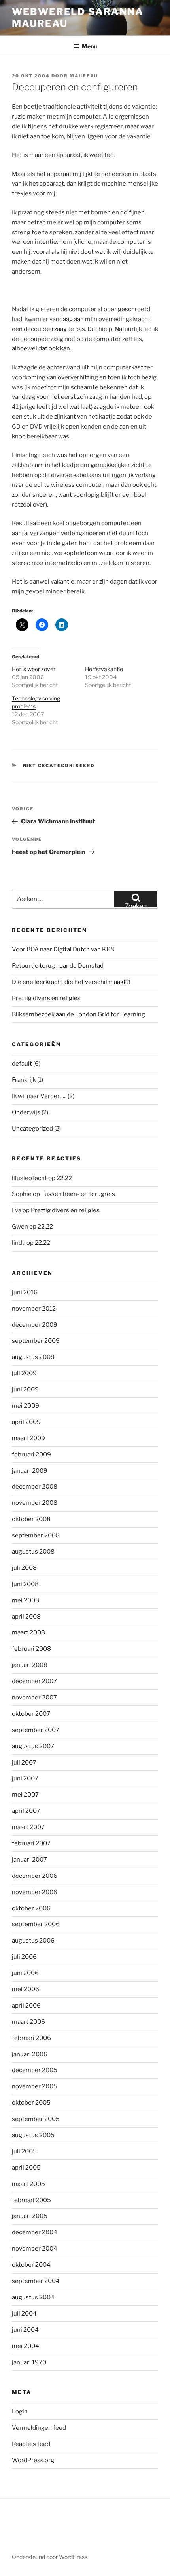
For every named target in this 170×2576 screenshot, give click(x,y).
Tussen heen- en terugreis (78, 1194)
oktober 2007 (31, 1714)
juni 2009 (25, 1389)
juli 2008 (24, 1568)
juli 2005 (24, 2151)
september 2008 (36, 1535)
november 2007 (34, 1698)
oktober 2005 (31, 2103)
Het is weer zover (34, 669)
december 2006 (35, 1876)
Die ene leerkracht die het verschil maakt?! (71, 982)
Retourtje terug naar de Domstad (58, 966)
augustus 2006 (33, 1941)
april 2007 (26, 1811)
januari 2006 (30, 2054)
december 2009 (35, 1325)
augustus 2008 (33, 1552)
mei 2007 (25, 1795)
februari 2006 (31, 2038)
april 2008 (26, 1617)
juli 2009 (24, 1373)
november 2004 (35, 2249)
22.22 (64, 1178)
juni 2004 (25, 2330)
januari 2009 (30, 1471)
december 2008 (35, 1487)
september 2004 (36, 2281)
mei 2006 (25, 1989)
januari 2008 (30, 1665)
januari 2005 (30, 2216)
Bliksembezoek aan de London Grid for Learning (78, 1014)
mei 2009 (25, 1406)
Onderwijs (26, 1112)
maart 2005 (28, 2184)
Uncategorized (32, 1129)
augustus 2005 (33, 2135)
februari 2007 (31, 1843)
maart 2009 (28, 1438)
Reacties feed (31, 2444)
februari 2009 (31, 1455)
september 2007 (36, 1730)
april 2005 (26, 2168)
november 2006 (35, 1892)
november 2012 (34, 1309)
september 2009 (36, 1341)
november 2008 (35, 1503)
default (22, 1064)
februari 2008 (31, 1649)
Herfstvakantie (104, 669)
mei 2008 (25, 1600)
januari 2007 (29, 1860)
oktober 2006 (31, 1908)
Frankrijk (24, 1080)
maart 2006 (28, 2022)
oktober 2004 (31, 2265)
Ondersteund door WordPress (50, 2557)
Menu (89, 46)
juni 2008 (25, 1584)
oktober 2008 (31, 1519)
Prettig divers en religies (46, 998)
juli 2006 (24, 1957)
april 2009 (26, 1422)
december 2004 (35, 2232)
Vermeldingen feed (39, 2428)
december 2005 (35, 2070)
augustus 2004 (33, 2297)
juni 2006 (25, 1973)
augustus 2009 (33, 1357)
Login (20, 2411)
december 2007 (34, 1681)
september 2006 (36, 1924)
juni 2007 (25, 1778)
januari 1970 (29, 2362)
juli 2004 (24, 2314)
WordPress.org (33, 2460)
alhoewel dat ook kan (41, 348)
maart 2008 (28, 1632)
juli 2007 (24, 1763)
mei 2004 (25, 2346)
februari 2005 (31, 2200)
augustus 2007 (33, 1746)
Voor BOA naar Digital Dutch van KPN (63, 949)
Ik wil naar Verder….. (39, 1096)
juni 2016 (25, 1292)
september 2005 (36, 2119)
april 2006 (26, 2006)
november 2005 (35, 2086)
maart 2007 (28, 1827)
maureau (84, 76)
